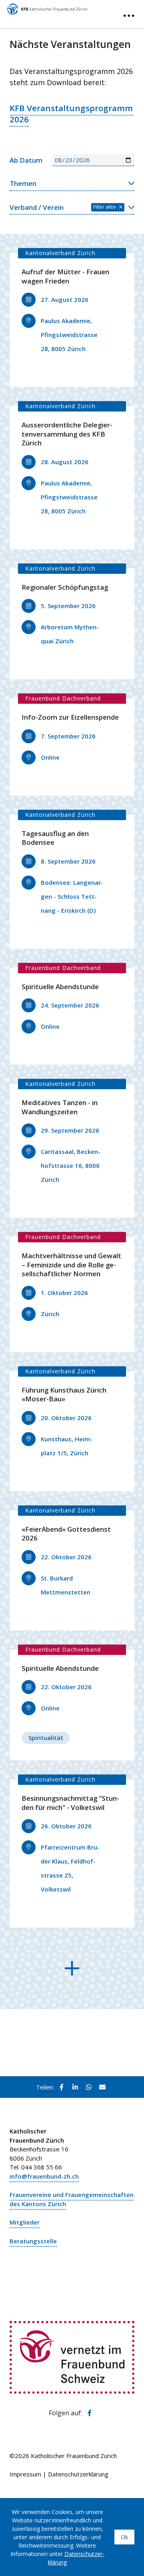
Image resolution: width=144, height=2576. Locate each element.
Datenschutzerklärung (78, 2474)
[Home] (47, 7)
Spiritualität (46, 1738)
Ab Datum (26, 160)
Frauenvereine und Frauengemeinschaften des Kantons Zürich (72, 2199)
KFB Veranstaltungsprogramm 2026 (71, 114)
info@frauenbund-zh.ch (44, 2176)
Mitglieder (25, 2222)
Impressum (25, 2474)
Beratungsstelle (33, 2241)
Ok (124, 2537)
